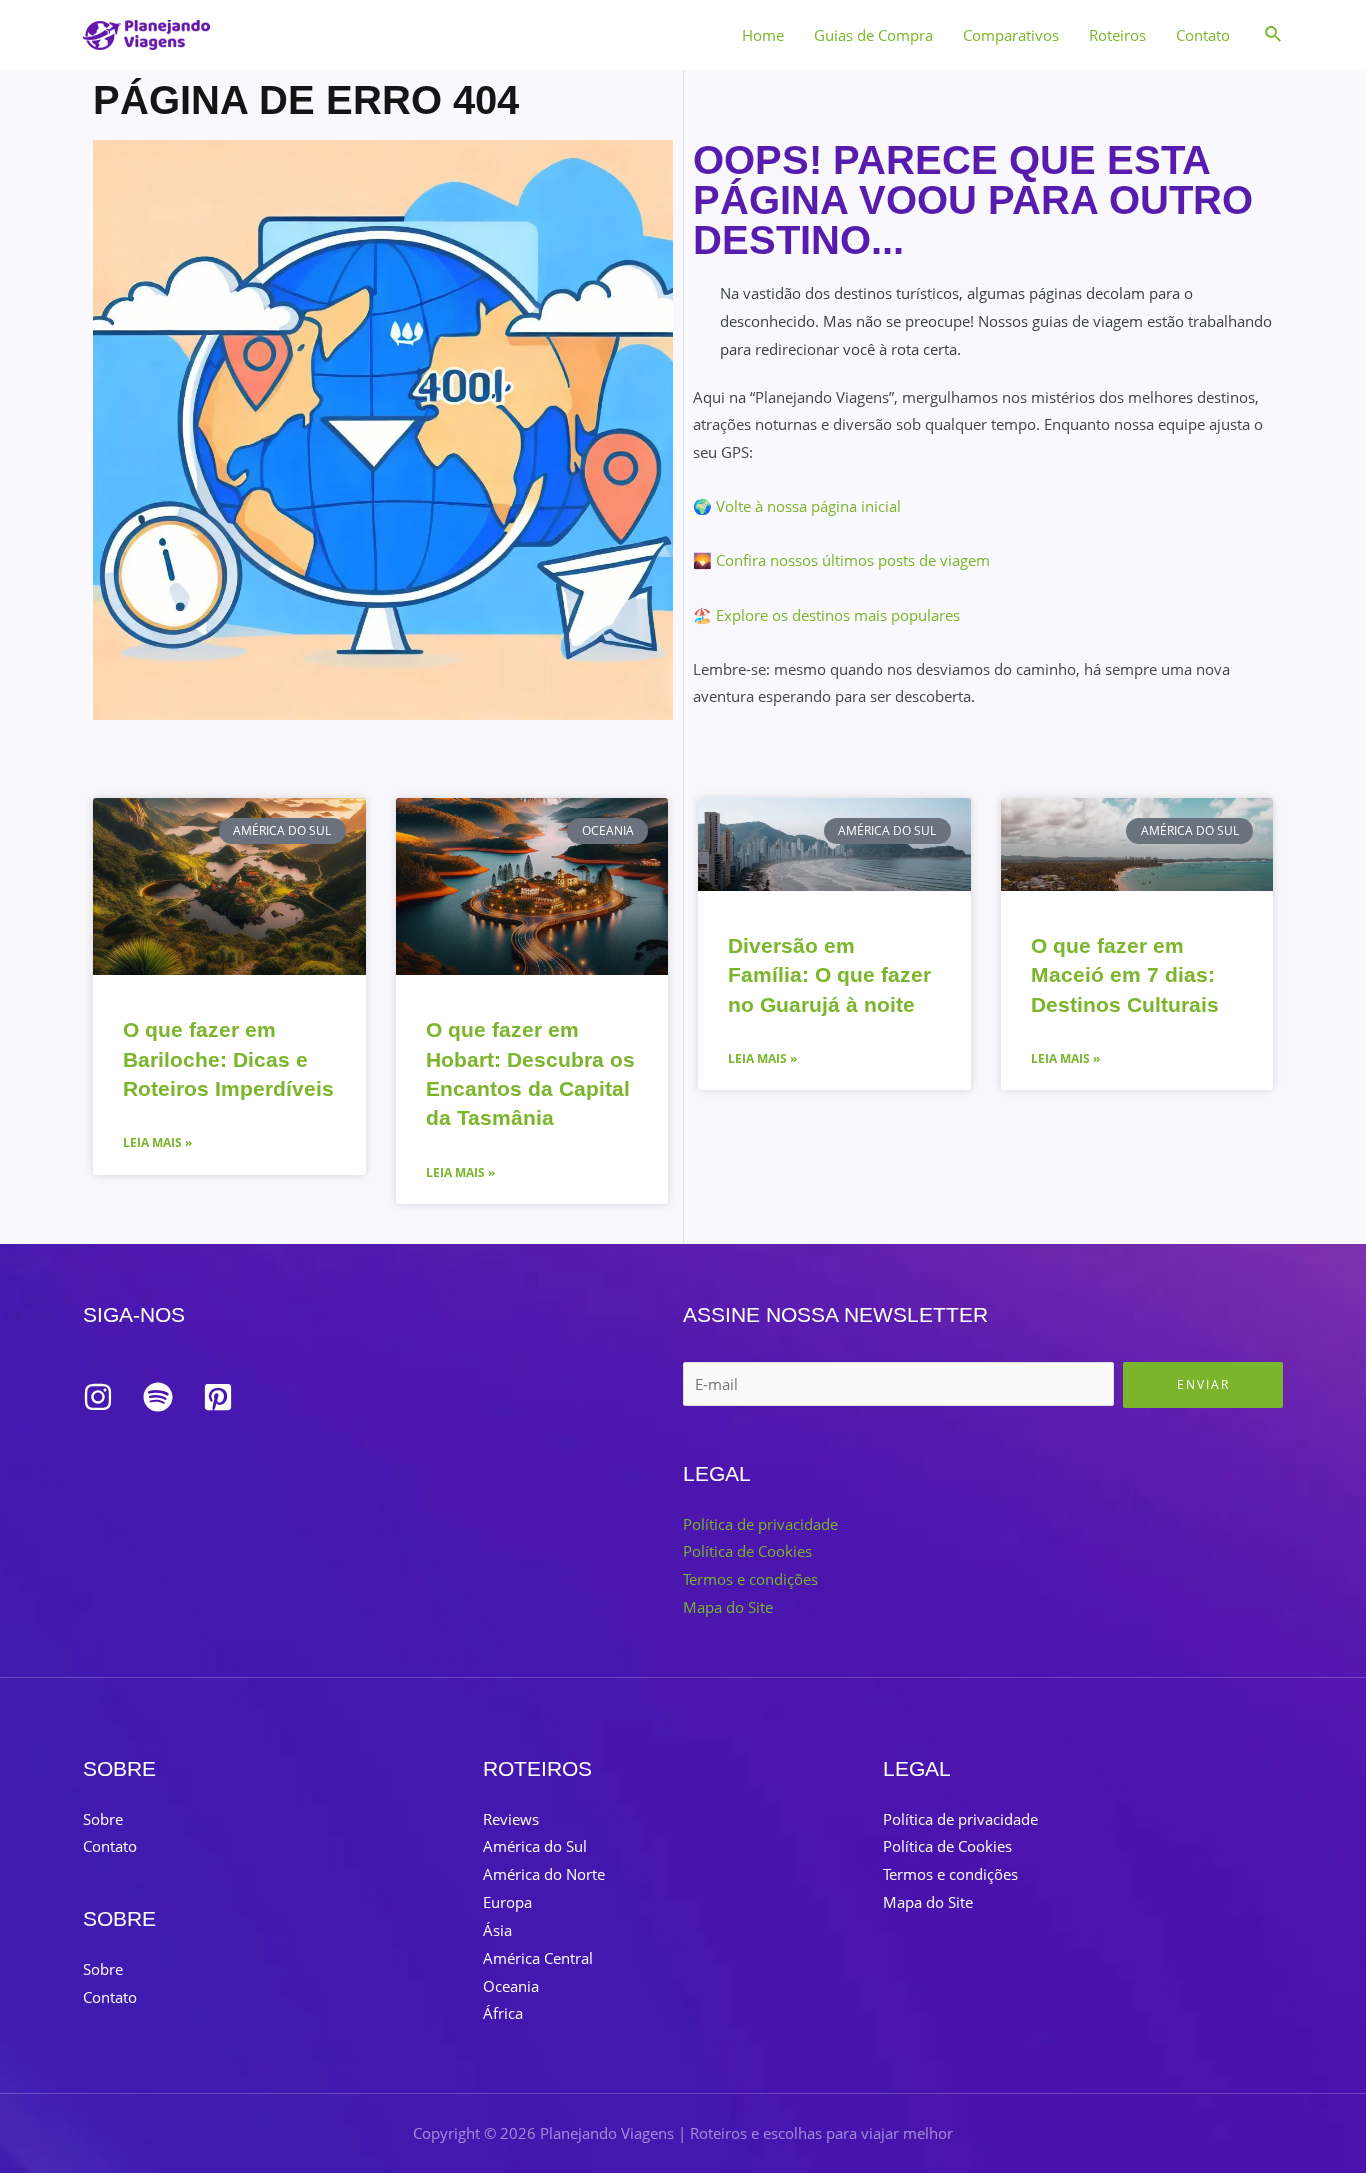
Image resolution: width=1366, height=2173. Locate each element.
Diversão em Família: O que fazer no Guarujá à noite (829, 975)
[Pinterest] (218, 1397)
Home (763, 35)
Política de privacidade (760, 1524)
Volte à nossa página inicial (808, 506)
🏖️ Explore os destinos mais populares (826, 615)
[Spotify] (158, 1397)
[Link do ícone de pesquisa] (1274, 35)
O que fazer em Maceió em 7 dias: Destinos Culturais (1125, 975)
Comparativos (1011, 35)
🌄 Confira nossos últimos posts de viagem (841, 560)
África (503, 2013)
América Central (538, 1958)
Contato (1203, 35)
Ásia (497, 1930)
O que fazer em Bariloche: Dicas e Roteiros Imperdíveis (228, 1059)
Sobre (103, 1819)
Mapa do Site (728, 1607)
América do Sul (535, 1846)
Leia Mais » (157, 1142)
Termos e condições (750, 1579)
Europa (507, 1902)
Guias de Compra (873, 35)
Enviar (1203, 1384)
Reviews (511, 1819)
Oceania (511, 1986)
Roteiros (1117, 35)
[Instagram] (98, 1397)
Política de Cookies (747, 1551)
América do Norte (544, 1874)
